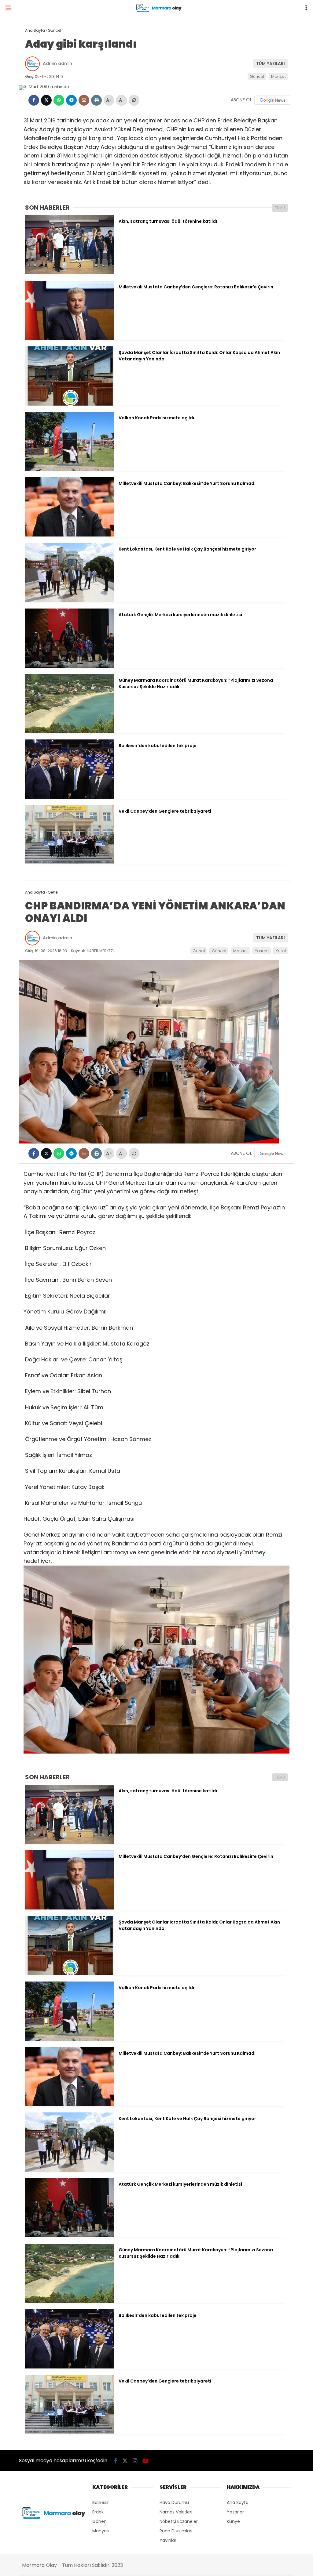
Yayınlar (168, 2540)
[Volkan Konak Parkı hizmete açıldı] (70, 469)
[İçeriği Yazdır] (96, 100)
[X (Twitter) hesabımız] (125, 2461)
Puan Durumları (176, 2531)
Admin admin (57, 63)
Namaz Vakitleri (176, 2512)
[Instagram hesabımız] (135, 2461)
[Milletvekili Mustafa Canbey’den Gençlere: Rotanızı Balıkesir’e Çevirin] (70, 338)
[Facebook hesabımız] (116, 2461)
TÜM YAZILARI (271, 63)
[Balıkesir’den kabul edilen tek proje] (70, 797)
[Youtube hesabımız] (145, 2461)
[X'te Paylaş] (46, 100)
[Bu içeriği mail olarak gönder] (84, 100)
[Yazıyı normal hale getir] (134, 100)
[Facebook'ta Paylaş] (34, 100)
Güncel (257, 76)
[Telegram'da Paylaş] (71, 100)
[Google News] (273, 100)
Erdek (98, 2512)
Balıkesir (101, 2502)
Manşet (278, 76)
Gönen (99, 2521)
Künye (233, 2521)
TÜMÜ (280, 208)
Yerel (281, 951)
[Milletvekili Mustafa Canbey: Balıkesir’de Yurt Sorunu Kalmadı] (70, 535)
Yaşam (262, 951)
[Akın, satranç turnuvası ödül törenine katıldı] (70, 273)
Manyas (101, 2531)
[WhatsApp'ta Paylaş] (59, 100)
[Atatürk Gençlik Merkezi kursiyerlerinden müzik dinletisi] (70, 666)
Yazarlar (235, 2512)
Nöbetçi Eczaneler (179, 2521)
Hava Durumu (174, 2502)
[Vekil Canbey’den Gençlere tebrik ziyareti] (70, 863)
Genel (199, 951)
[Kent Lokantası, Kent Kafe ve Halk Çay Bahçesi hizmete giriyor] (70, 601)
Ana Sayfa (238, 2502)
